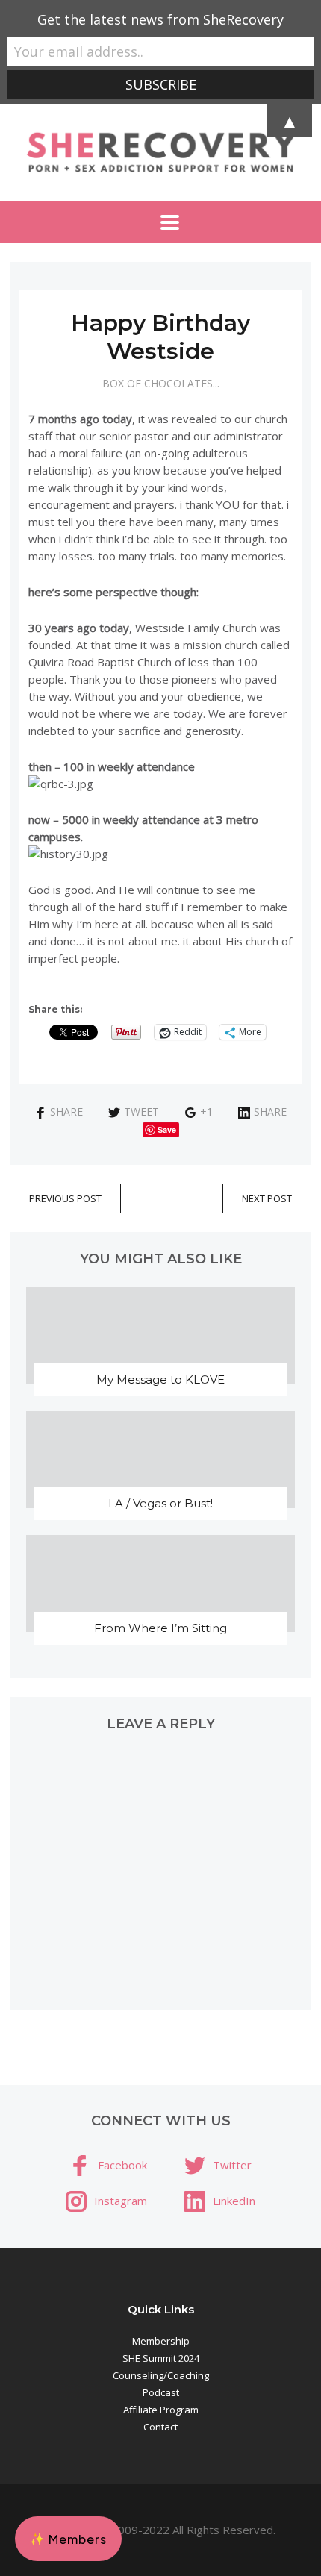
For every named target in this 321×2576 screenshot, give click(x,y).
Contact (160, 2427)
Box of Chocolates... (161, 383)
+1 (206, 1112)
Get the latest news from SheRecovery (160, 19)
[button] (68, 2539)
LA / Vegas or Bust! (160, 1503)
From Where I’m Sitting (160, 1628)
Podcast (161, 2392)
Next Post (267, 1198)
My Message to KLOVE (160, 1379)
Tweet (141, 1112)
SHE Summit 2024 (161, 2358)
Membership (161, 2341)
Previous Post (65, 1198)
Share (66, 1112)
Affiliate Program (161, 2410)
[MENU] (160, 222)
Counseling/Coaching (161, 2375)
